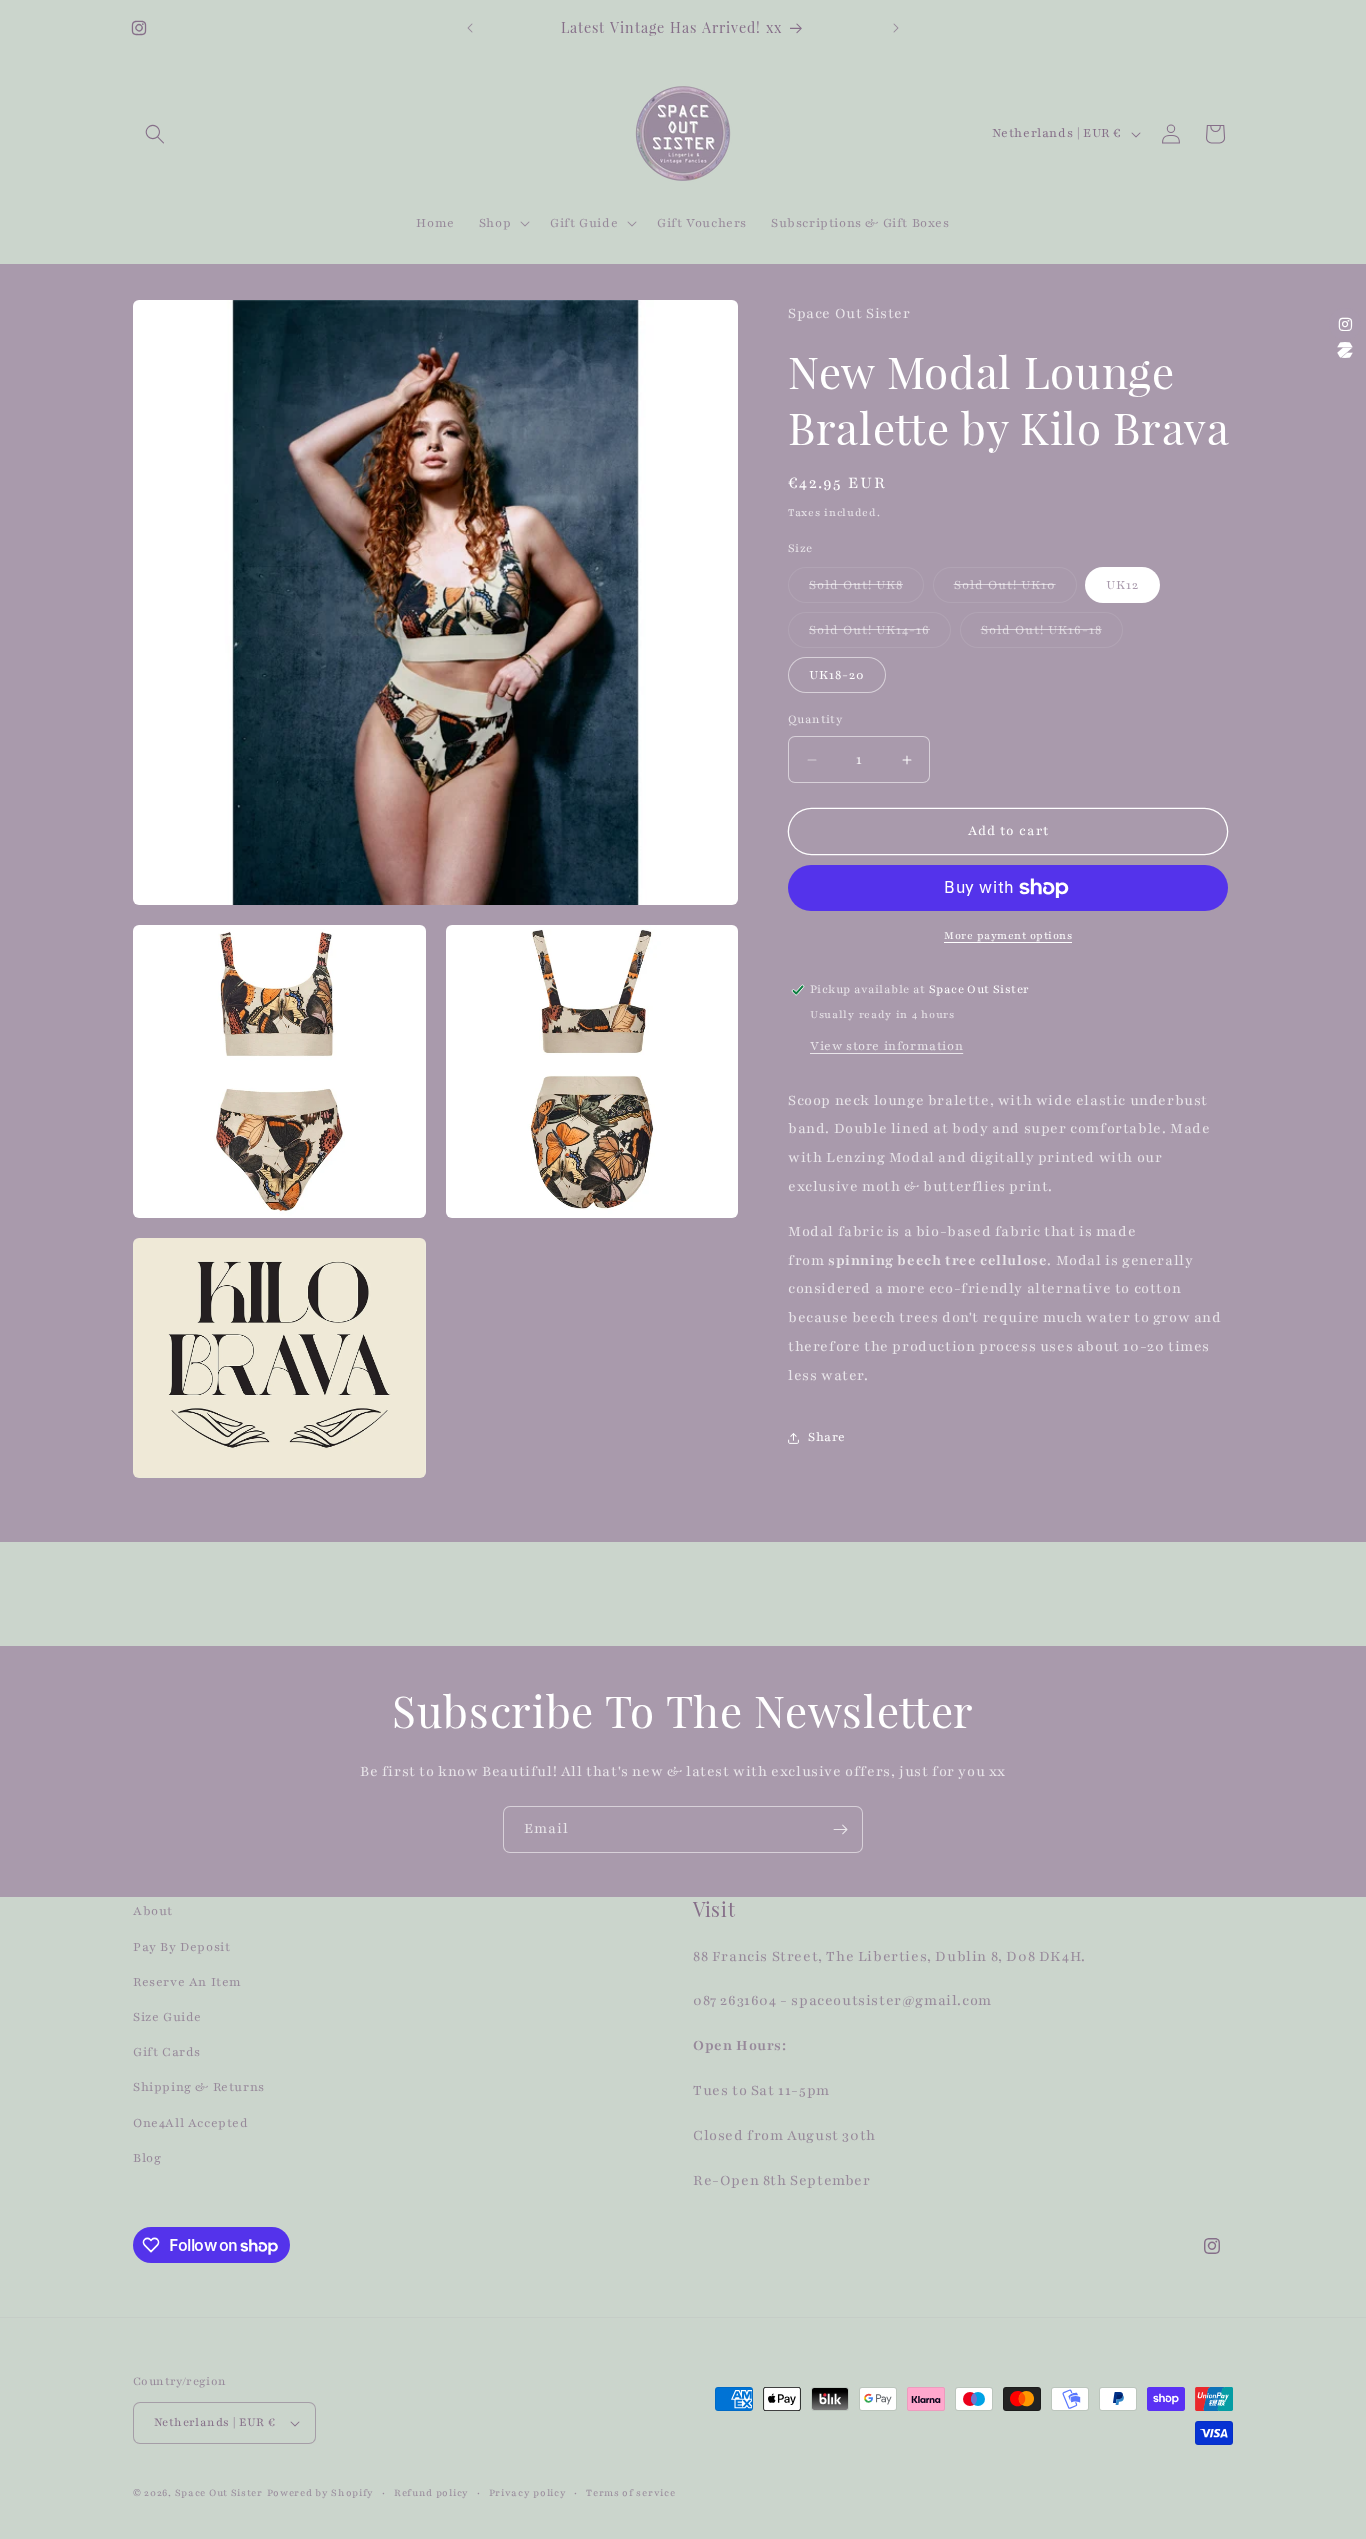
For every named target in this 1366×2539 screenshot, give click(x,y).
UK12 (1122, 586)
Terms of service (630, 2492)
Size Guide (167, 2017)
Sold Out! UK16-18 (1052, 635)
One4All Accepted (191, 2123)
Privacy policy (528, 2492)
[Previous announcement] (470, 28)
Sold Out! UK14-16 (880, 635)
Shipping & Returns (199, 2087)
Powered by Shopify (321, 2492)
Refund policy (431, 2492)
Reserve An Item (187, 1982)
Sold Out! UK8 (866, 590)
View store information (886, 1046)
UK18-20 (837, 676)
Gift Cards (167, 2052)
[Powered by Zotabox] (1345, 350)
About (153, 1911)
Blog (147, 2158)
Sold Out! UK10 (1015, 590)
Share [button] (827, 1438)
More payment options (1008, 935)
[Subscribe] (840, 1829)
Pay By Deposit (181, 1947)
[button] (155, 134)
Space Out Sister (219, 2492)
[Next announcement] (896, 28)
